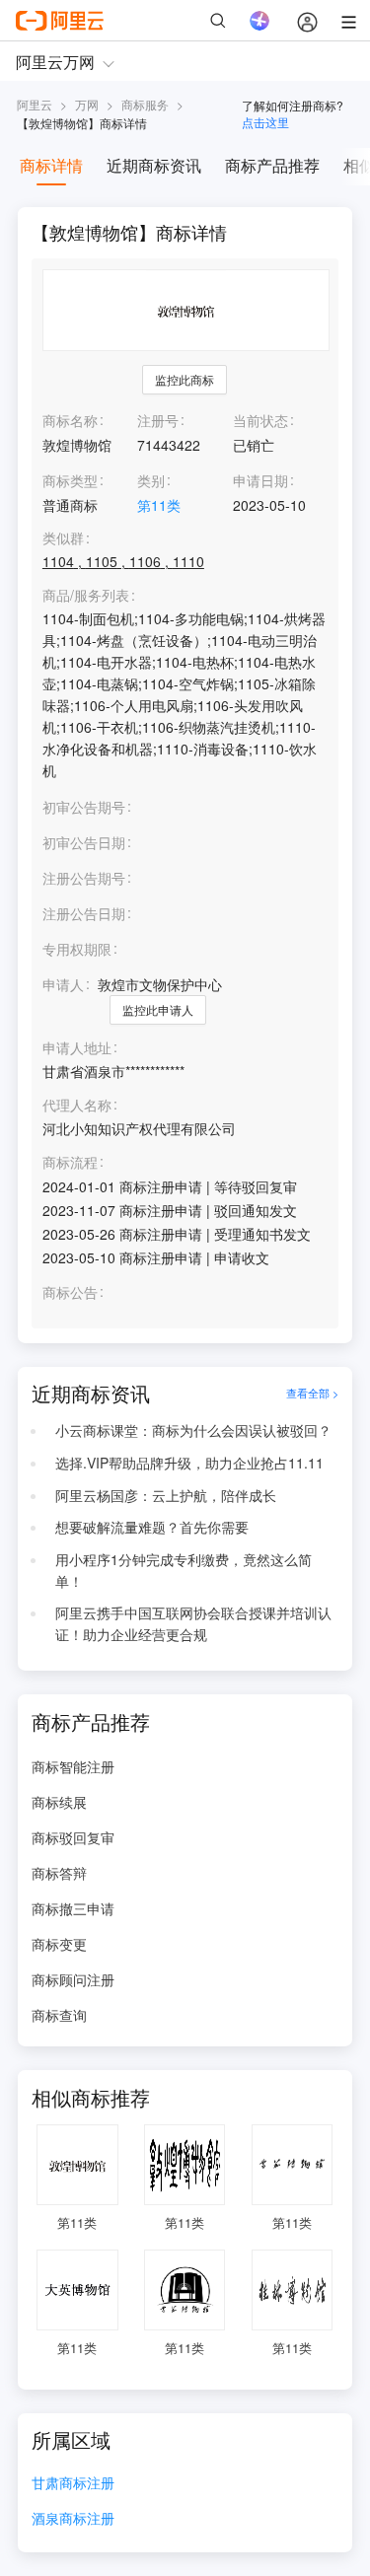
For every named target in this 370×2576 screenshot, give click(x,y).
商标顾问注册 (73, 1979)
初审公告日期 (84, 842)
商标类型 (70, 480)
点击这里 (265, 122)
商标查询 (59, 2015)
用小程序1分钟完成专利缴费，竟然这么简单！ (184, 1570)
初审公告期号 (84, 807)
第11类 (159, 505)
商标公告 (70, 1292)
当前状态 (260, 420)
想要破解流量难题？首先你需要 (152, 1527)
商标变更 (59, 1944)
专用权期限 (77, 949)
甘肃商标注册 (73, 2484)
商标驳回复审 (73, 1837)
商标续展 (59, 1802)
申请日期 (260, 480)
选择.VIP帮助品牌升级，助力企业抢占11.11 (189, 1463)
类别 (151, 480)
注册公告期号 (84, 878)
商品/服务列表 (86, 595)
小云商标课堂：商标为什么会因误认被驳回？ (193, 1430)
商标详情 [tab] (51, 165)
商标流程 (70, 1162)
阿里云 (35, 104)
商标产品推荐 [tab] (272, 165)
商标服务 (145, 104)
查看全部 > (312, 1394)
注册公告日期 (84, 913)
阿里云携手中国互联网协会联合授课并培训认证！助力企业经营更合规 (193, 1623)
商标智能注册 (73, 1766)
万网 (87, 104)
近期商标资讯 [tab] (154, 165)
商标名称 (70, 420)
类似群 (63, 538)
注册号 (158, 420)
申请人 (63, 984)
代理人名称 (77, 1105)
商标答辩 (59, 1873)
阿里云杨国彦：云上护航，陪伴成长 (166, 1495)
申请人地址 (77, 1048)
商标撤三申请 (73, 1908)
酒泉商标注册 (73, 2519)
